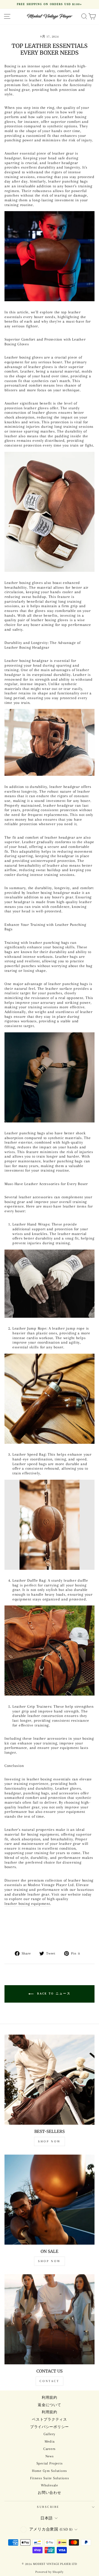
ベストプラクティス (49, 2419)
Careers (49, 2449)
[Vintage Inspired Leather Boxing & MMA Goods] (49, 1525)
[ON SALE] (49, 2200)
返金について (49, 2405)
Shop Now (49, 2141)
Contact (49, 2381)
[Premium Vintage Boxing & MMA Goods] (49, 512)
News (50, 2456)
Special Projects (50, 2463)
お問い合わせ (49, 2493)
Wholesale (49, 2485)
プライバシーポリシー (49, 2427)
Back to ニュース (53, 1994)
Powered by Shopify (49, 2572)
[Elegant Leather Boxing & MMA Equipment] (49, 1399)
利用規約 (49, 2398)
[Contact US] (49, 2319)
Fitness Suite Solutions (50, 2478)
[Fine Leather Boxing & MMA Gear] (49, 1284)
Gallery (49, 2434)
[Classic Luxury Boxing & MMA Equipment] (49, 742)
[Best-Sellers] (49, 2080)
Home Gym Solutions (49, 2471)
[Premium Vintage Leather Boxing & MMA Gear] (49, 1077)
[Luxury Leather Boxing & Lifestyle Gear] (49, 1651)
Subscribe (48, 2507)
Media (50, 2441)
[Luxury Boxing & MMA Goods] (49, 256)
